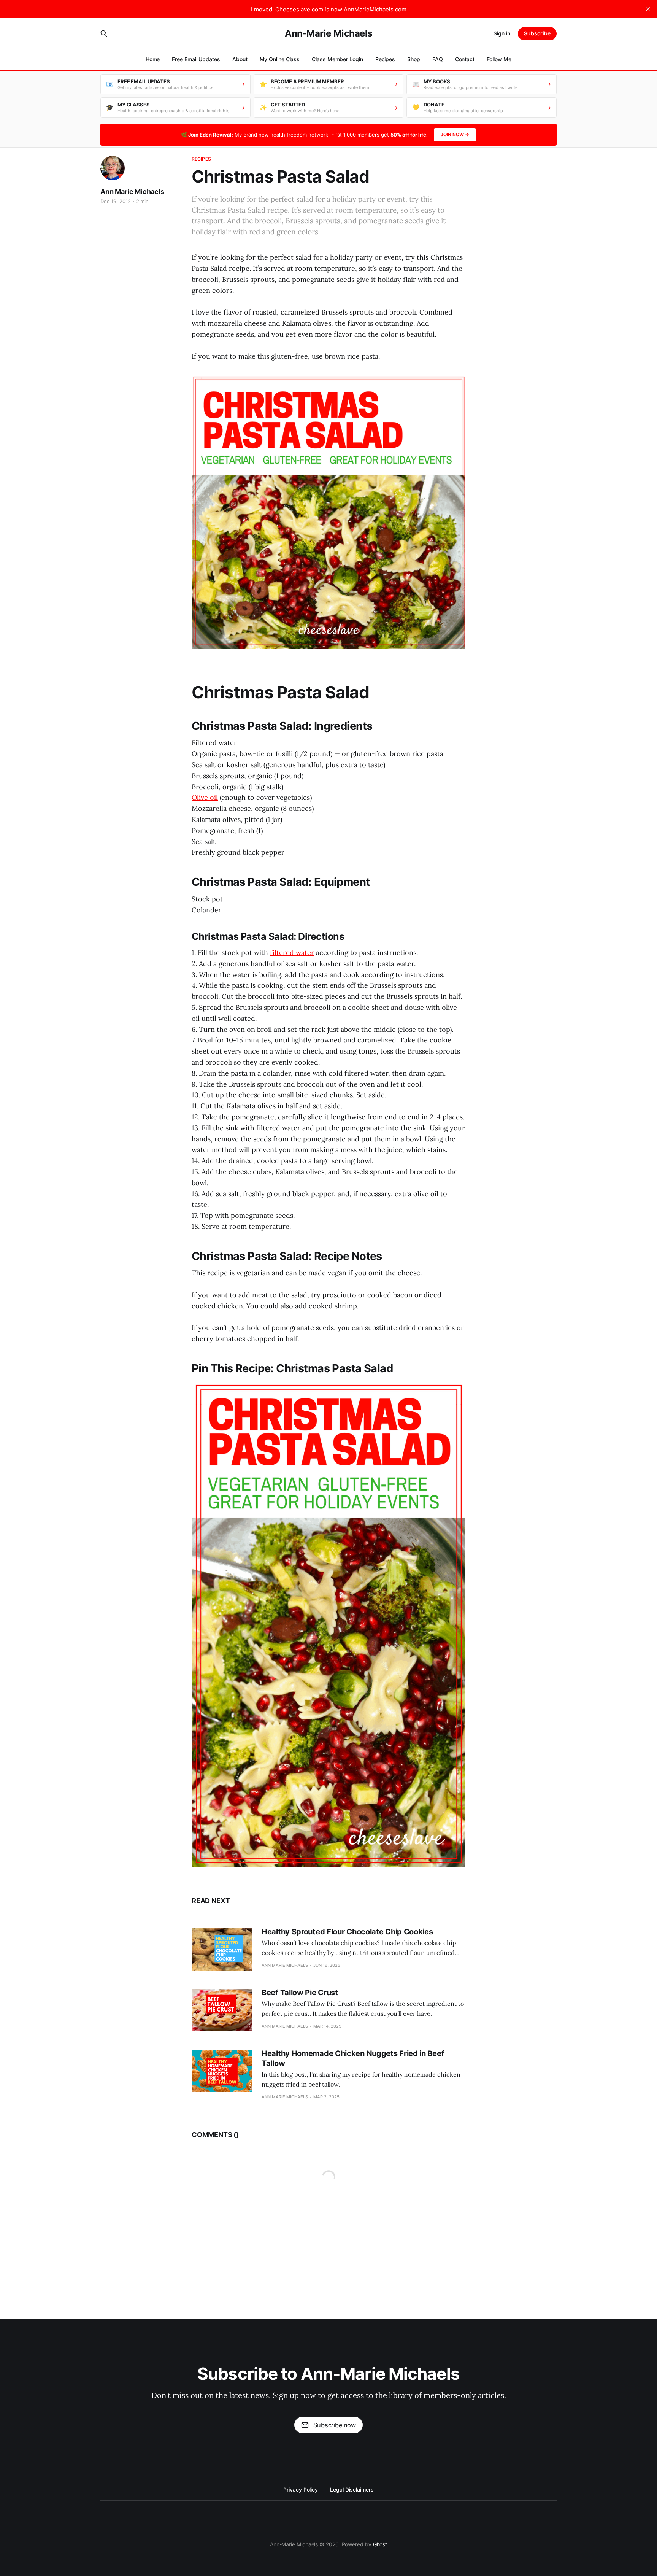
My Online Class (280, 59)
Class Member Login (337, 59)
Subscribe (537, 33)
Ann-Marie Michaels (328, 33)
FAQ (438, 59)
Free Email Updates (196, 59)
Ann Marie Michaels (132, 191)
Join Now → (455, 134)
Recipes (385, 59)
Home (153, 59)
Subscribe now (335, 2425)
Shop (414, 59)
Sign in (502, 33)
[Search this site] (104, 33)
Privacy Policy (301, 2489)
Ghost (380, 2544)
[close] (648, 9)
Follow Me (499, 59)
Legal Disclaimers (352, 2489)
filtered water (292, 953)
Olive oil (205, 797)
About (240, 59)
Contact (465, 59)
